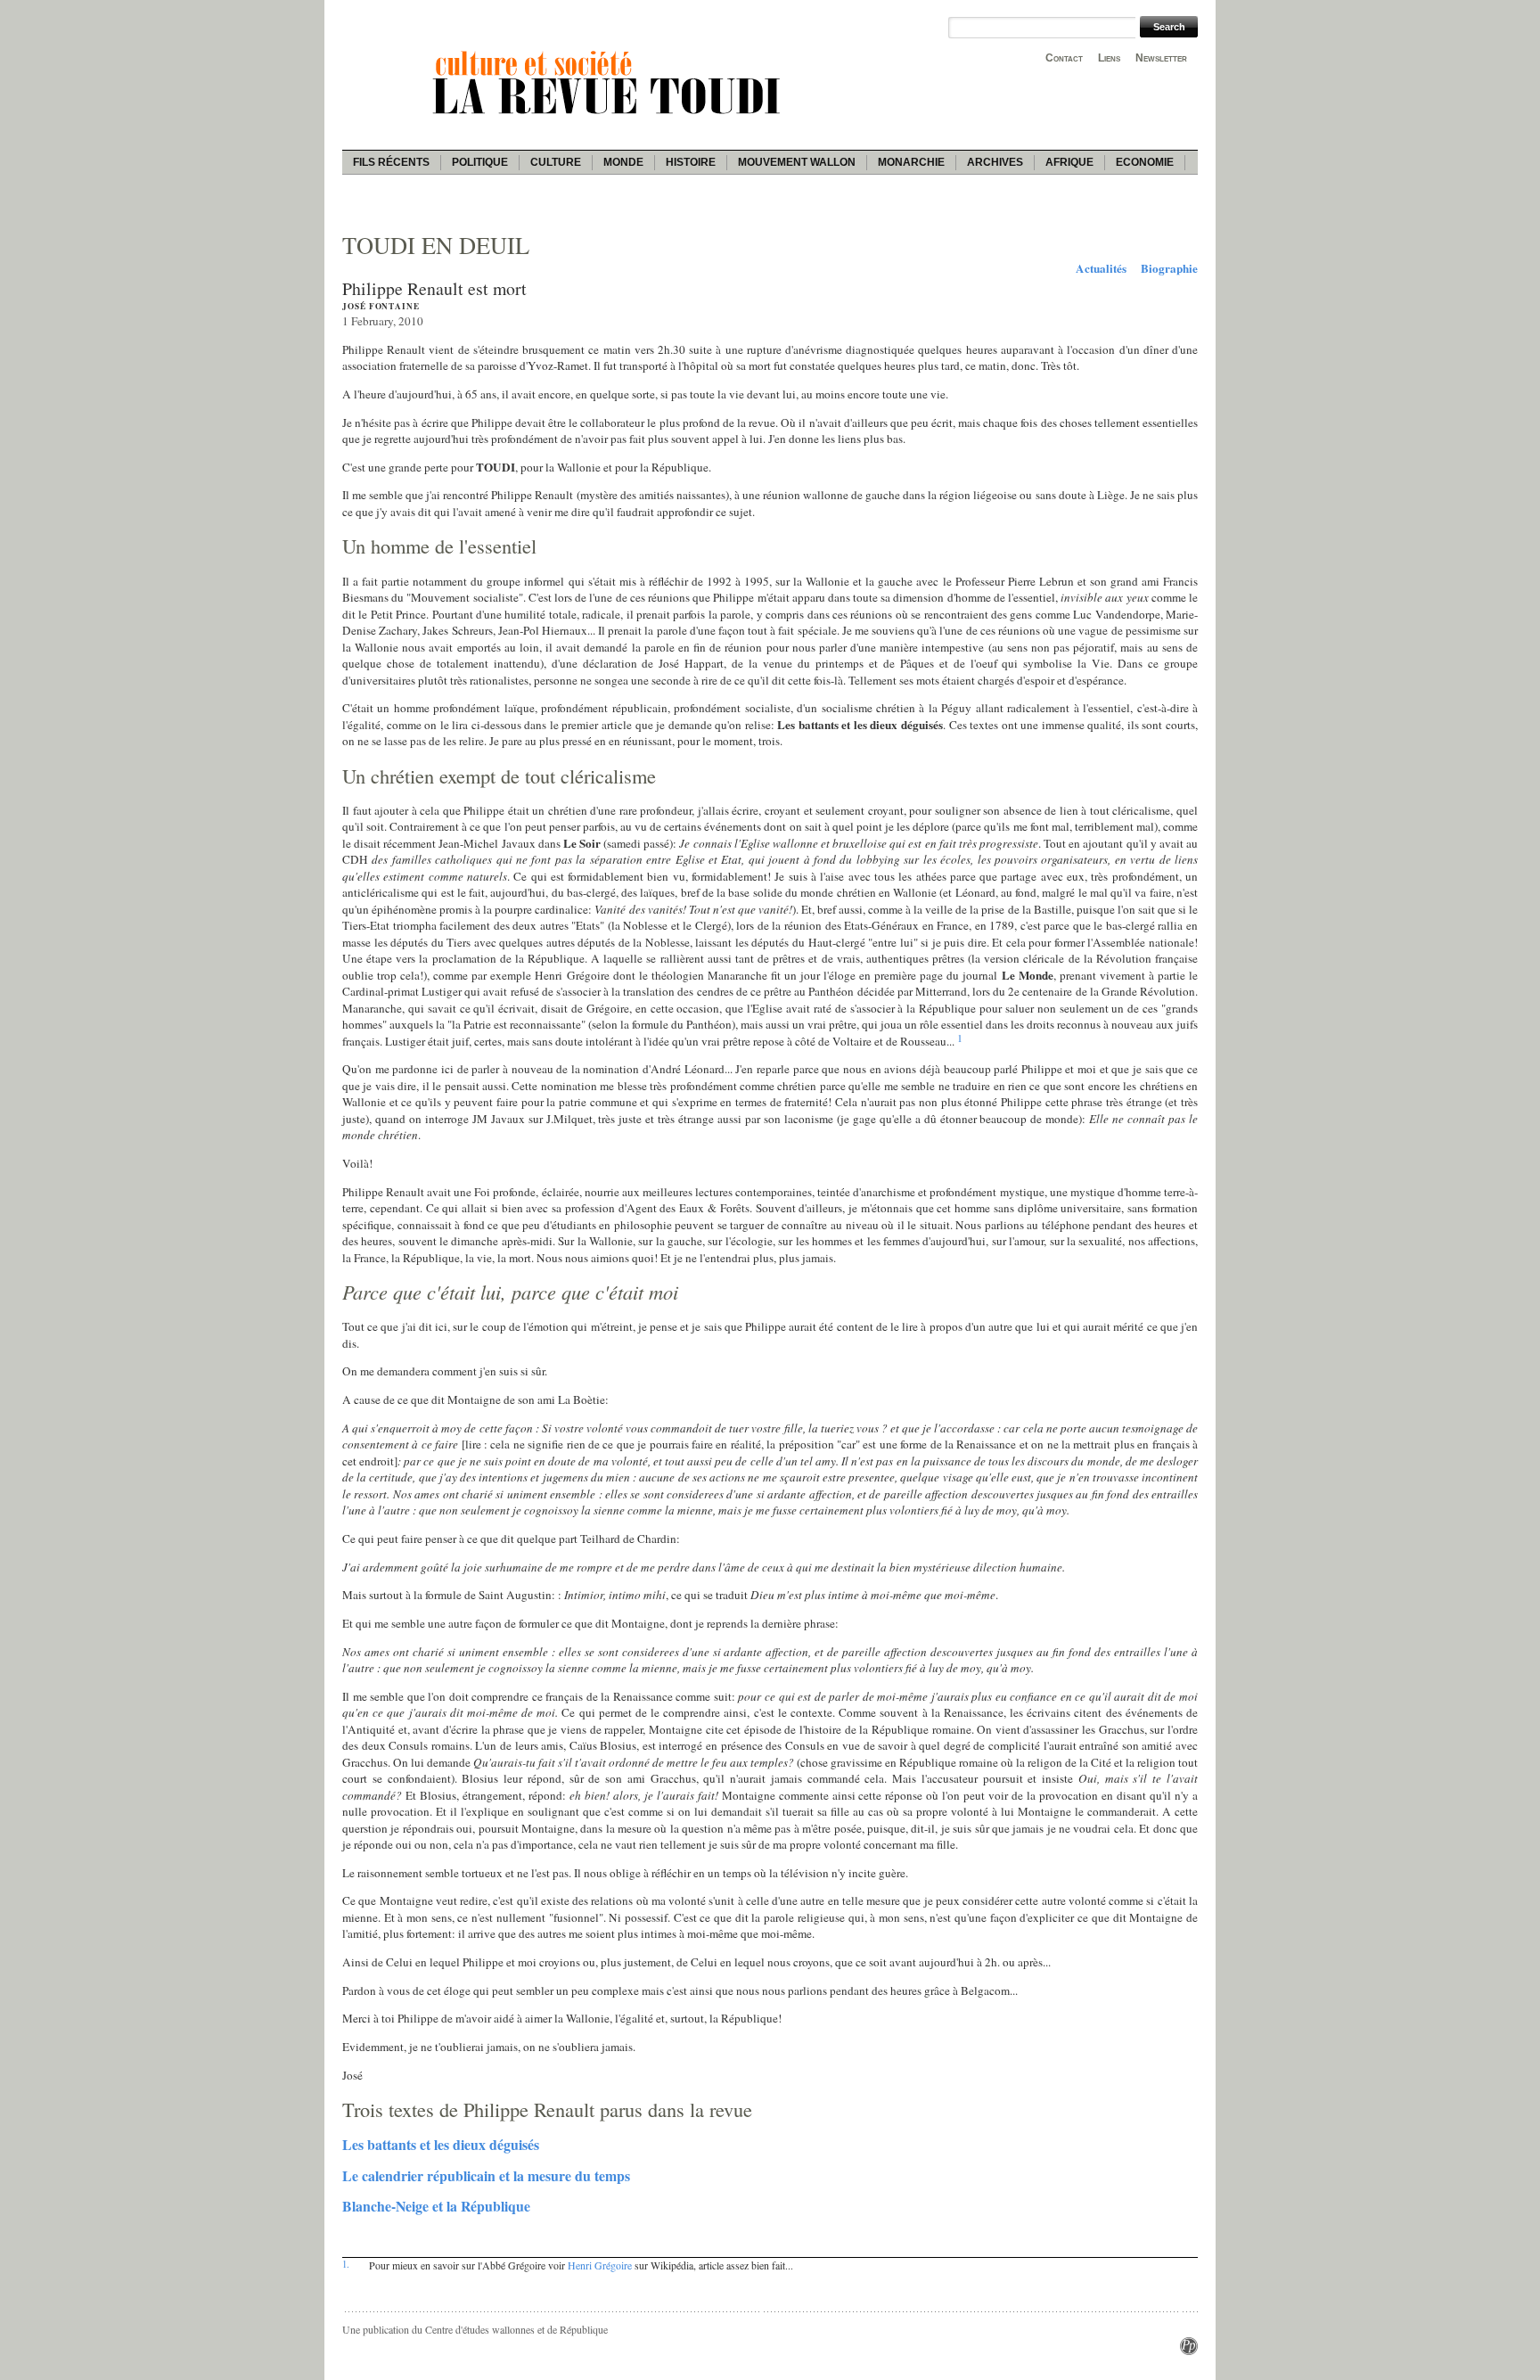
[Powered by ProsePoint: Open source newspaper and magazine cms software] (1189, 2351)
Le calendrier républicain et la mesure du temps (486, 2175)
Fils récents (391, 162)
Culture (556, 162)
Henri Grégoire (600, 2265)
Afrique (1069, 162)
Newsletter (1161, 58)
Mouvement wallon (797, 162)
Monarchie (911, 162)
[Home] (610, 117)
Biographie (1169, 268)
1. (346, 2264)
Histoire (691, 162)
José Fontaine (381, 306)
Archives (995, 162)
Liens (1109, 58)
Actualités (1101, 268)
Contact (1064, 58)
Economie (1145, 162)
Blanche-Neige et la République (436, 2206)
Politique (480, 162)
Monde (623, 162)
